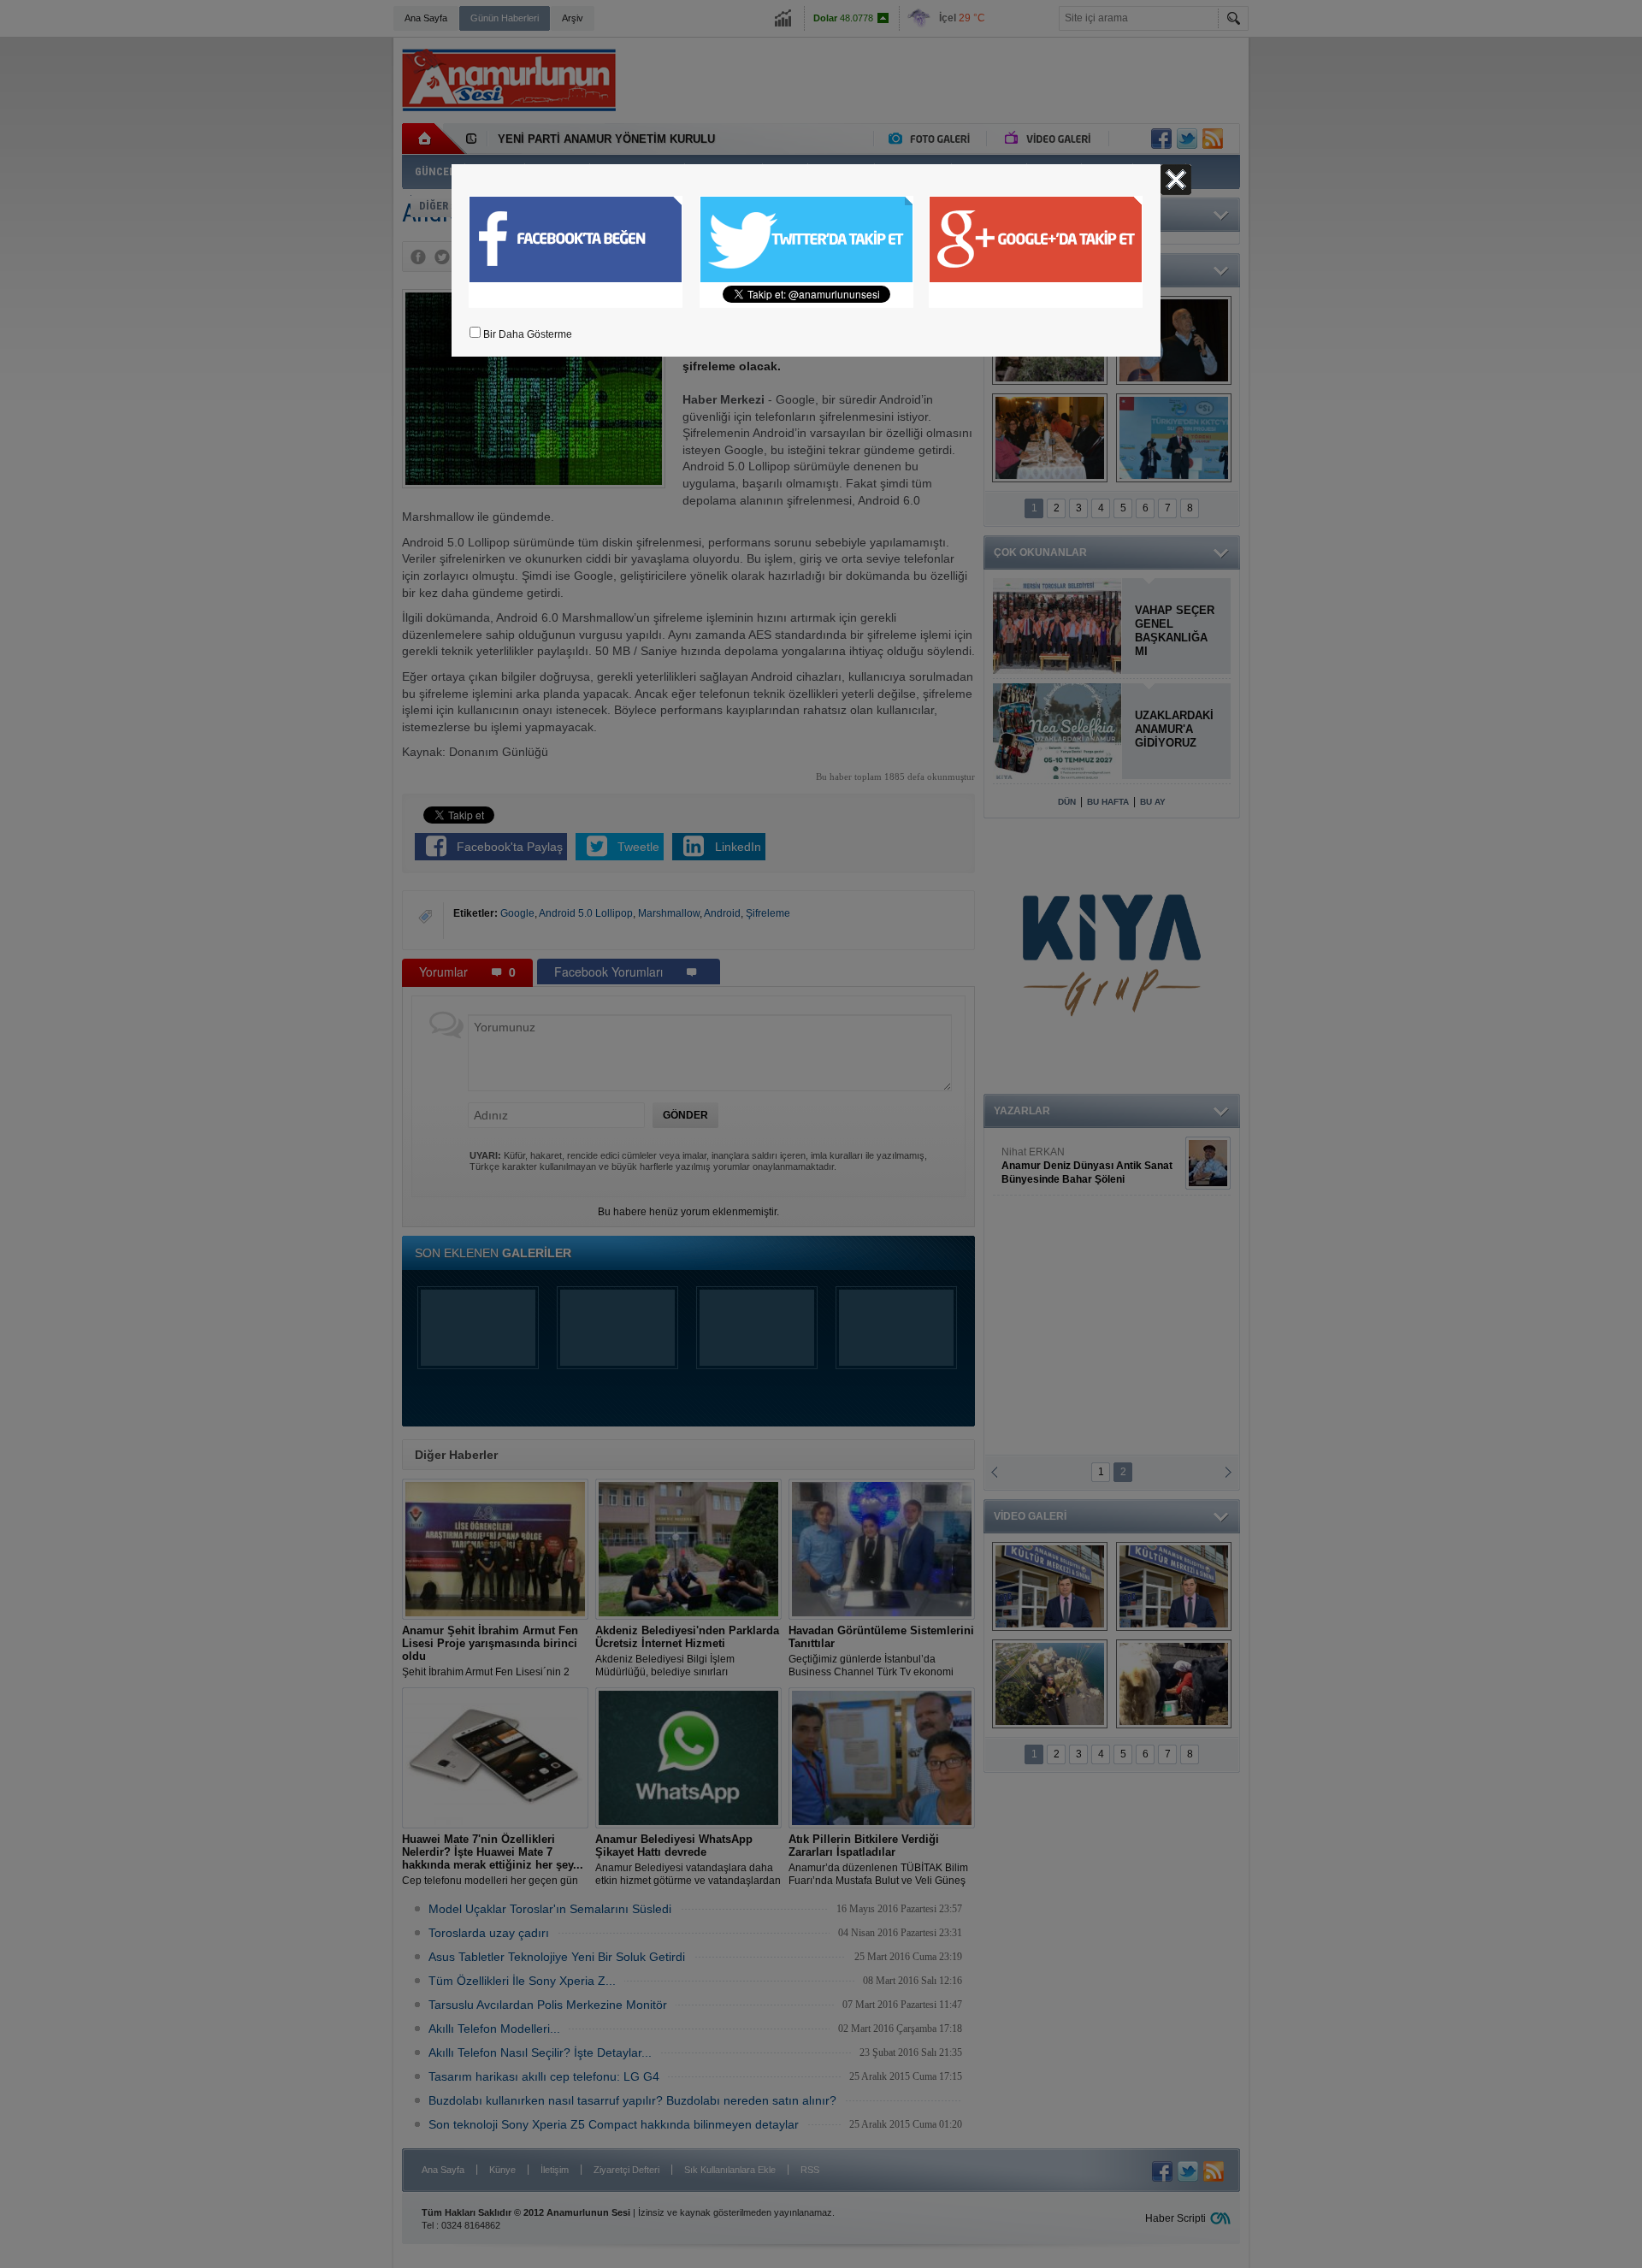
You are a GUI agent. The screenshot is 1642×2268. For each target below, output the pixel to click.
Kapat (1176, 180)
